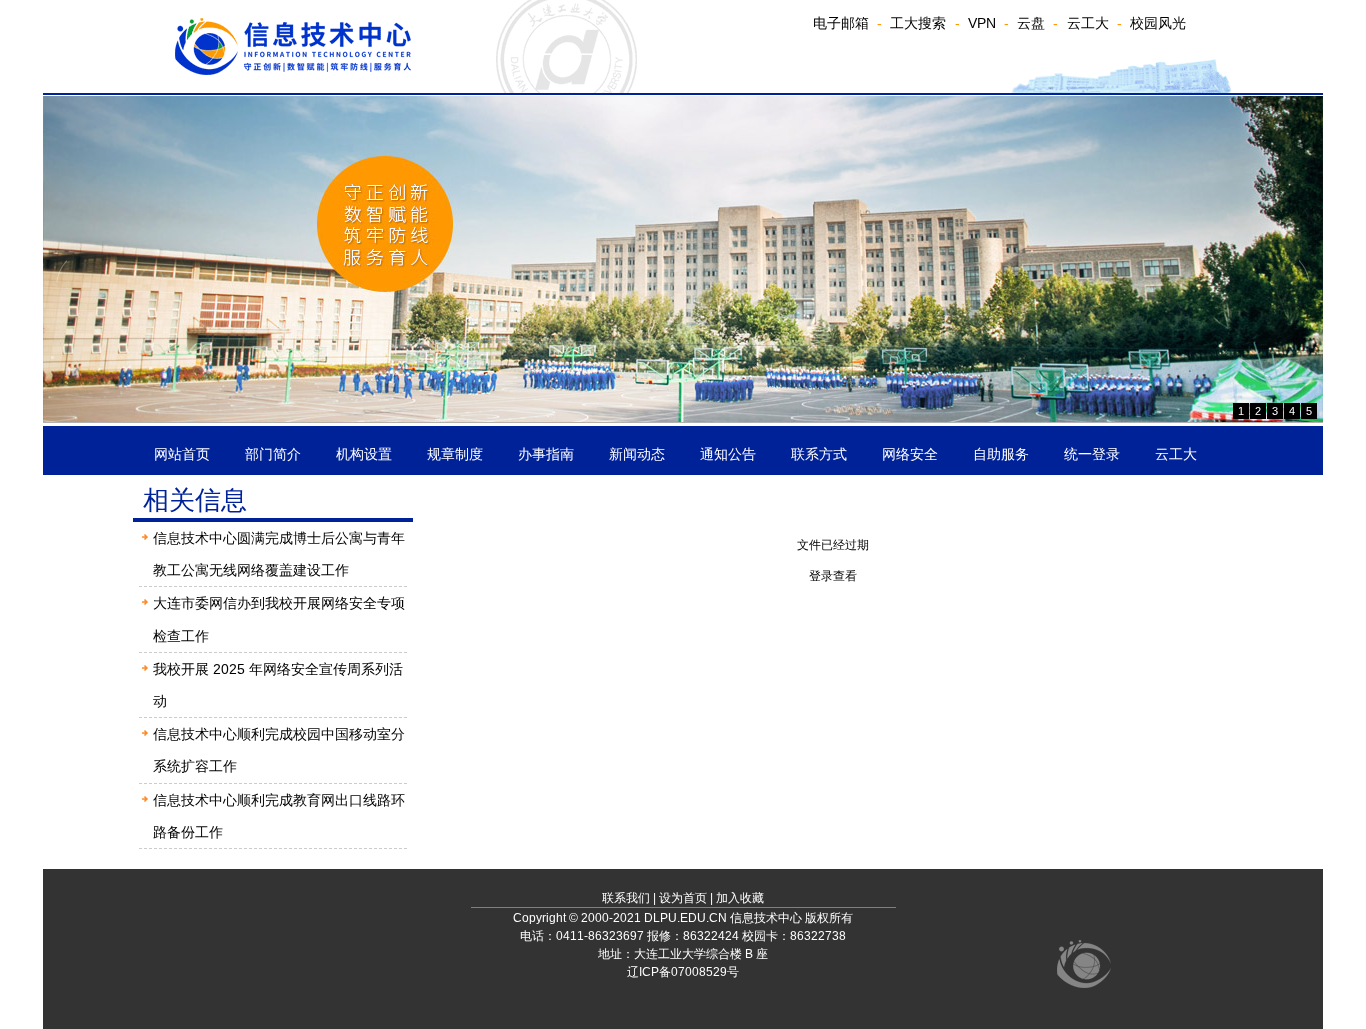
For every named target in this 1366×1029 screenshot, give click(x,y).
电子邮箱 (841, 23)
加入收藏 (740, 898)
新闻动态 (637, 454)
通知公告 (728, 454)
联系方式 (819, 454)
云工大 (1088, 23)
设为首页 (683, 898)
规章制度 (455, 454)
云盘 (1031, 23)
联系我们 (626, 898)
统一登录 (1092, 454)
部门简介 (273, 454)
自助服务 (1001, 454)
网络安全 (910, 454)
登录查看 (833, 576)
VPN (982, 23)
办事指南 (546, 454)
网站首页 (182, 454)
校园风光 (1158, 23)
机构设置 (364, 454)
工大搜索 (918, 23)
